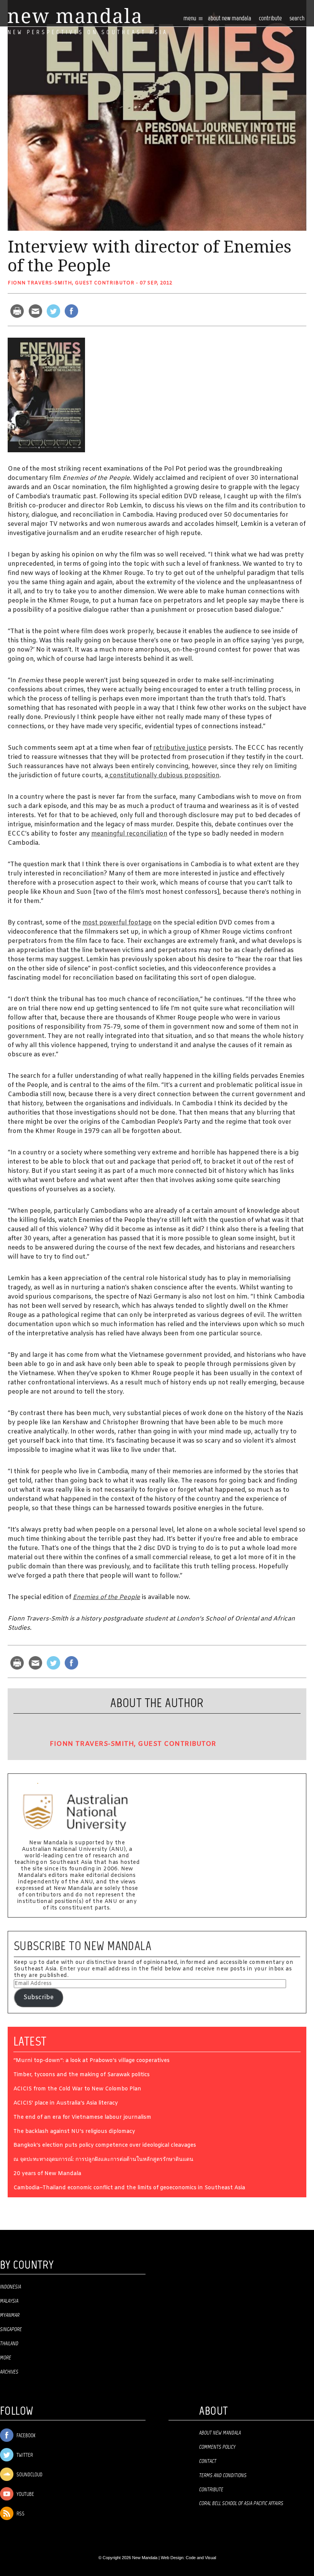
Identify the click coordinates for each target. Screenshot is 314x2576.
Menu (190, 19)
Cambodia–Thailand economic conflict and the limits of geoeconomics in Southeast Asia (129, 2188)
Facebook (25, 2436)
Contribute (211, 2490)
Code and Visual (201, 2558)
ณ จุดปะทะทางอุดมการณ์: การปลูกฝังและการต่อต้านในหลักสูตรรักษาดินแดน (103, 2160)
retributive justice (180, 748)
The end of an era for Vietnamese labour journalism (82, 2118)
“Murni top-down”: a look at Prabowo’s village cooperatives (92, 2061)
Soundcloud (29, 2475)
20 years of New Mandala (47, 2174)
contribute (270, 19)
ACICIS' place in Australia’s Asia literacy (66, 2104)
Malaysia (9, 2301)
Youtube (25, 2495)
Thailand (9, 2344)
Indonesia (11, 2287)
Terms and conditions (223, 2476)
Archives (9, 2372)
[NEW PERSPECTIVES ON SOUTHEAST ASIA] (74, 16)
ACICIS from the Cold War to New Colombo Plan (77, 2089)
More (6, 2358)
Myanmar (10, 2315)
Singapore (11, 2330)
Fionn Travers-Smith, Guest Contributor (71, 283)
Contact (208, 2461)
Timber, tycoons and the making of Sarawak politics (82, 2075)
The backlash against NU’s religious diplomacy (74, 2132)
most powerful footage (117, 923)
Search (297, 19)
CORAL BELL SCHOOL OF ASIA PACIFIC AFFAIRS (241, 2504)
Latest (30, 2041)
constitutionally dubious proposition (164, 776)
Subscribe (38, 1997)
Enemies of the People (106, 1597)
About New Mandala (230, 19)
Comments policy (217, 2447)
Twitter (24, 2455)
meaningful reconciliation (129, 834)
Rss (20, 2514)
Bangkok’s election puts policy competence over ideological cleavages (105, 2146)
